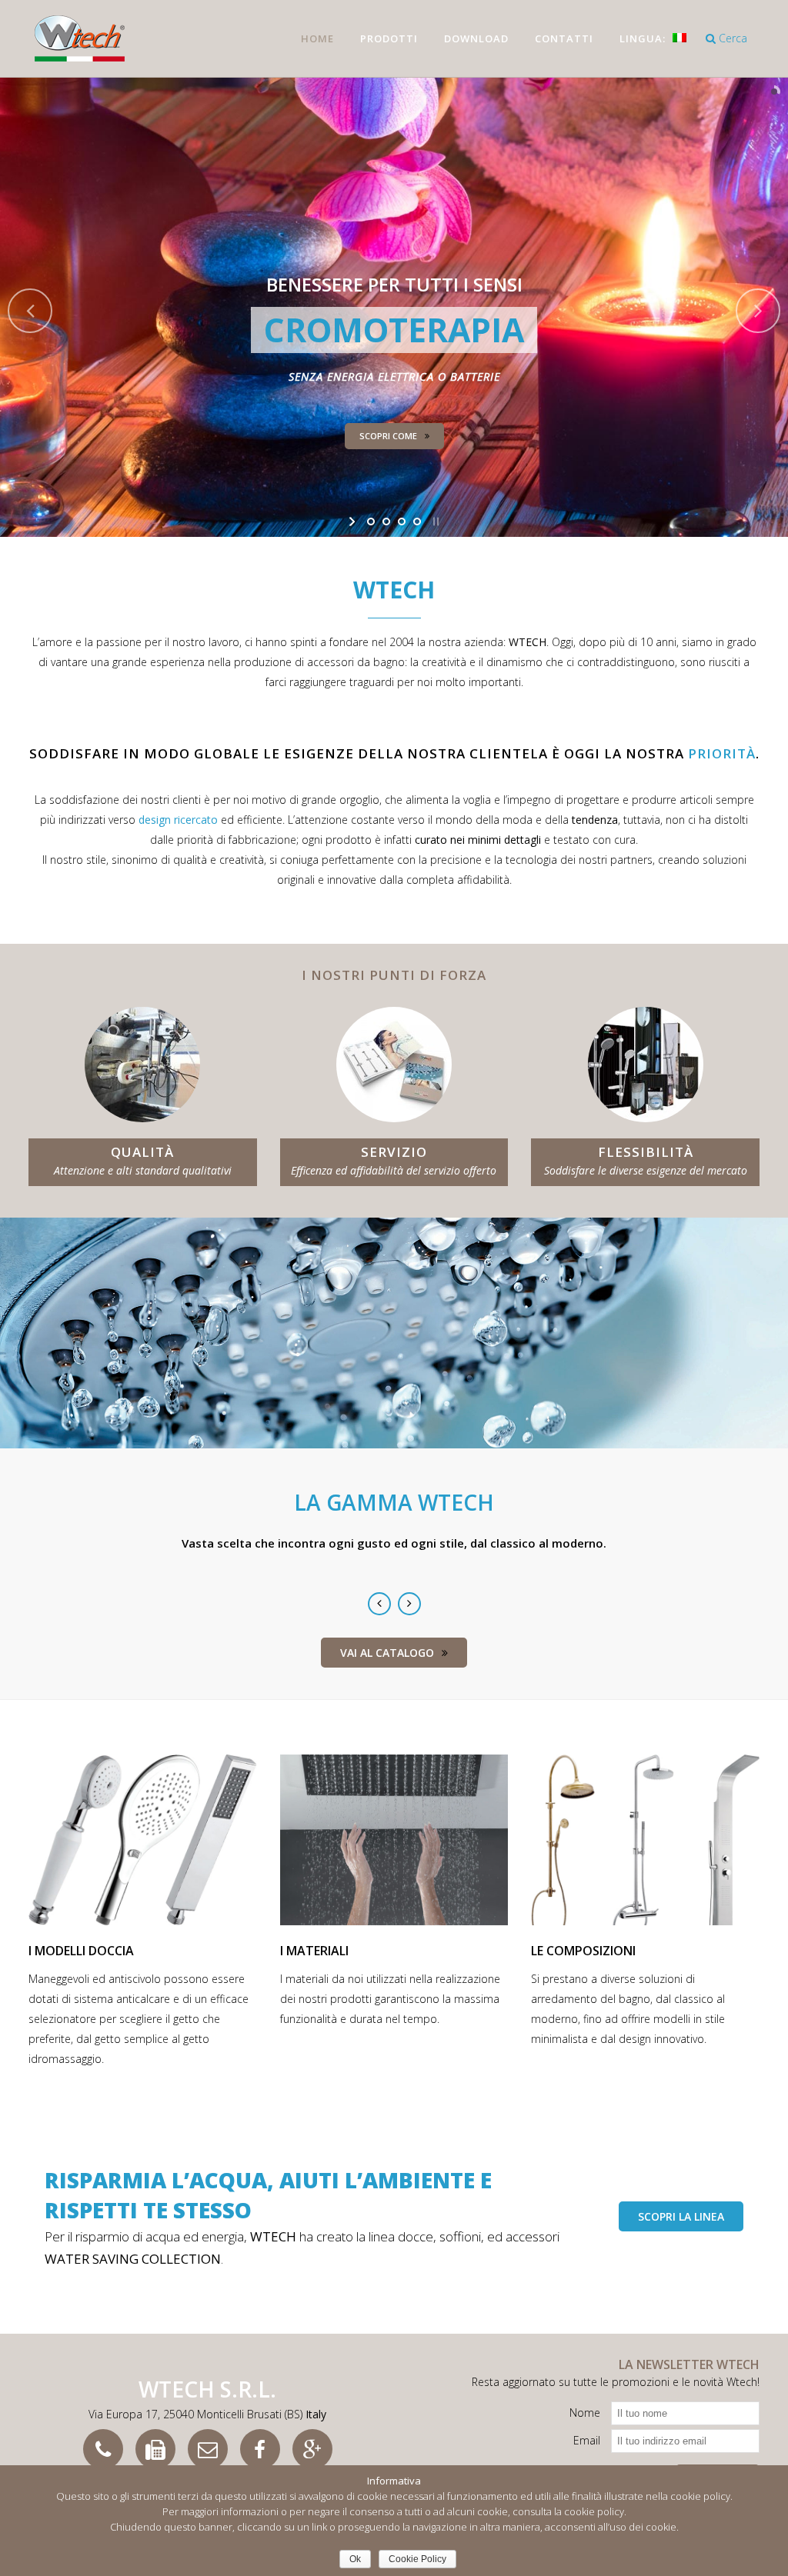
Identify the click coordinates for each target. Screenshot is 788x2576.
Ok (355, 2559)
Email (587, 2440)
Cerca (731, 38)
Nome (585, 2413)
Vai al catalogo (387, 1653)
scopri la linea (681, 2216)
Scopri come (388, 436)
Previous (379, 1604)
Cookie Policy (417, 2559)
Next (409, 1604)
